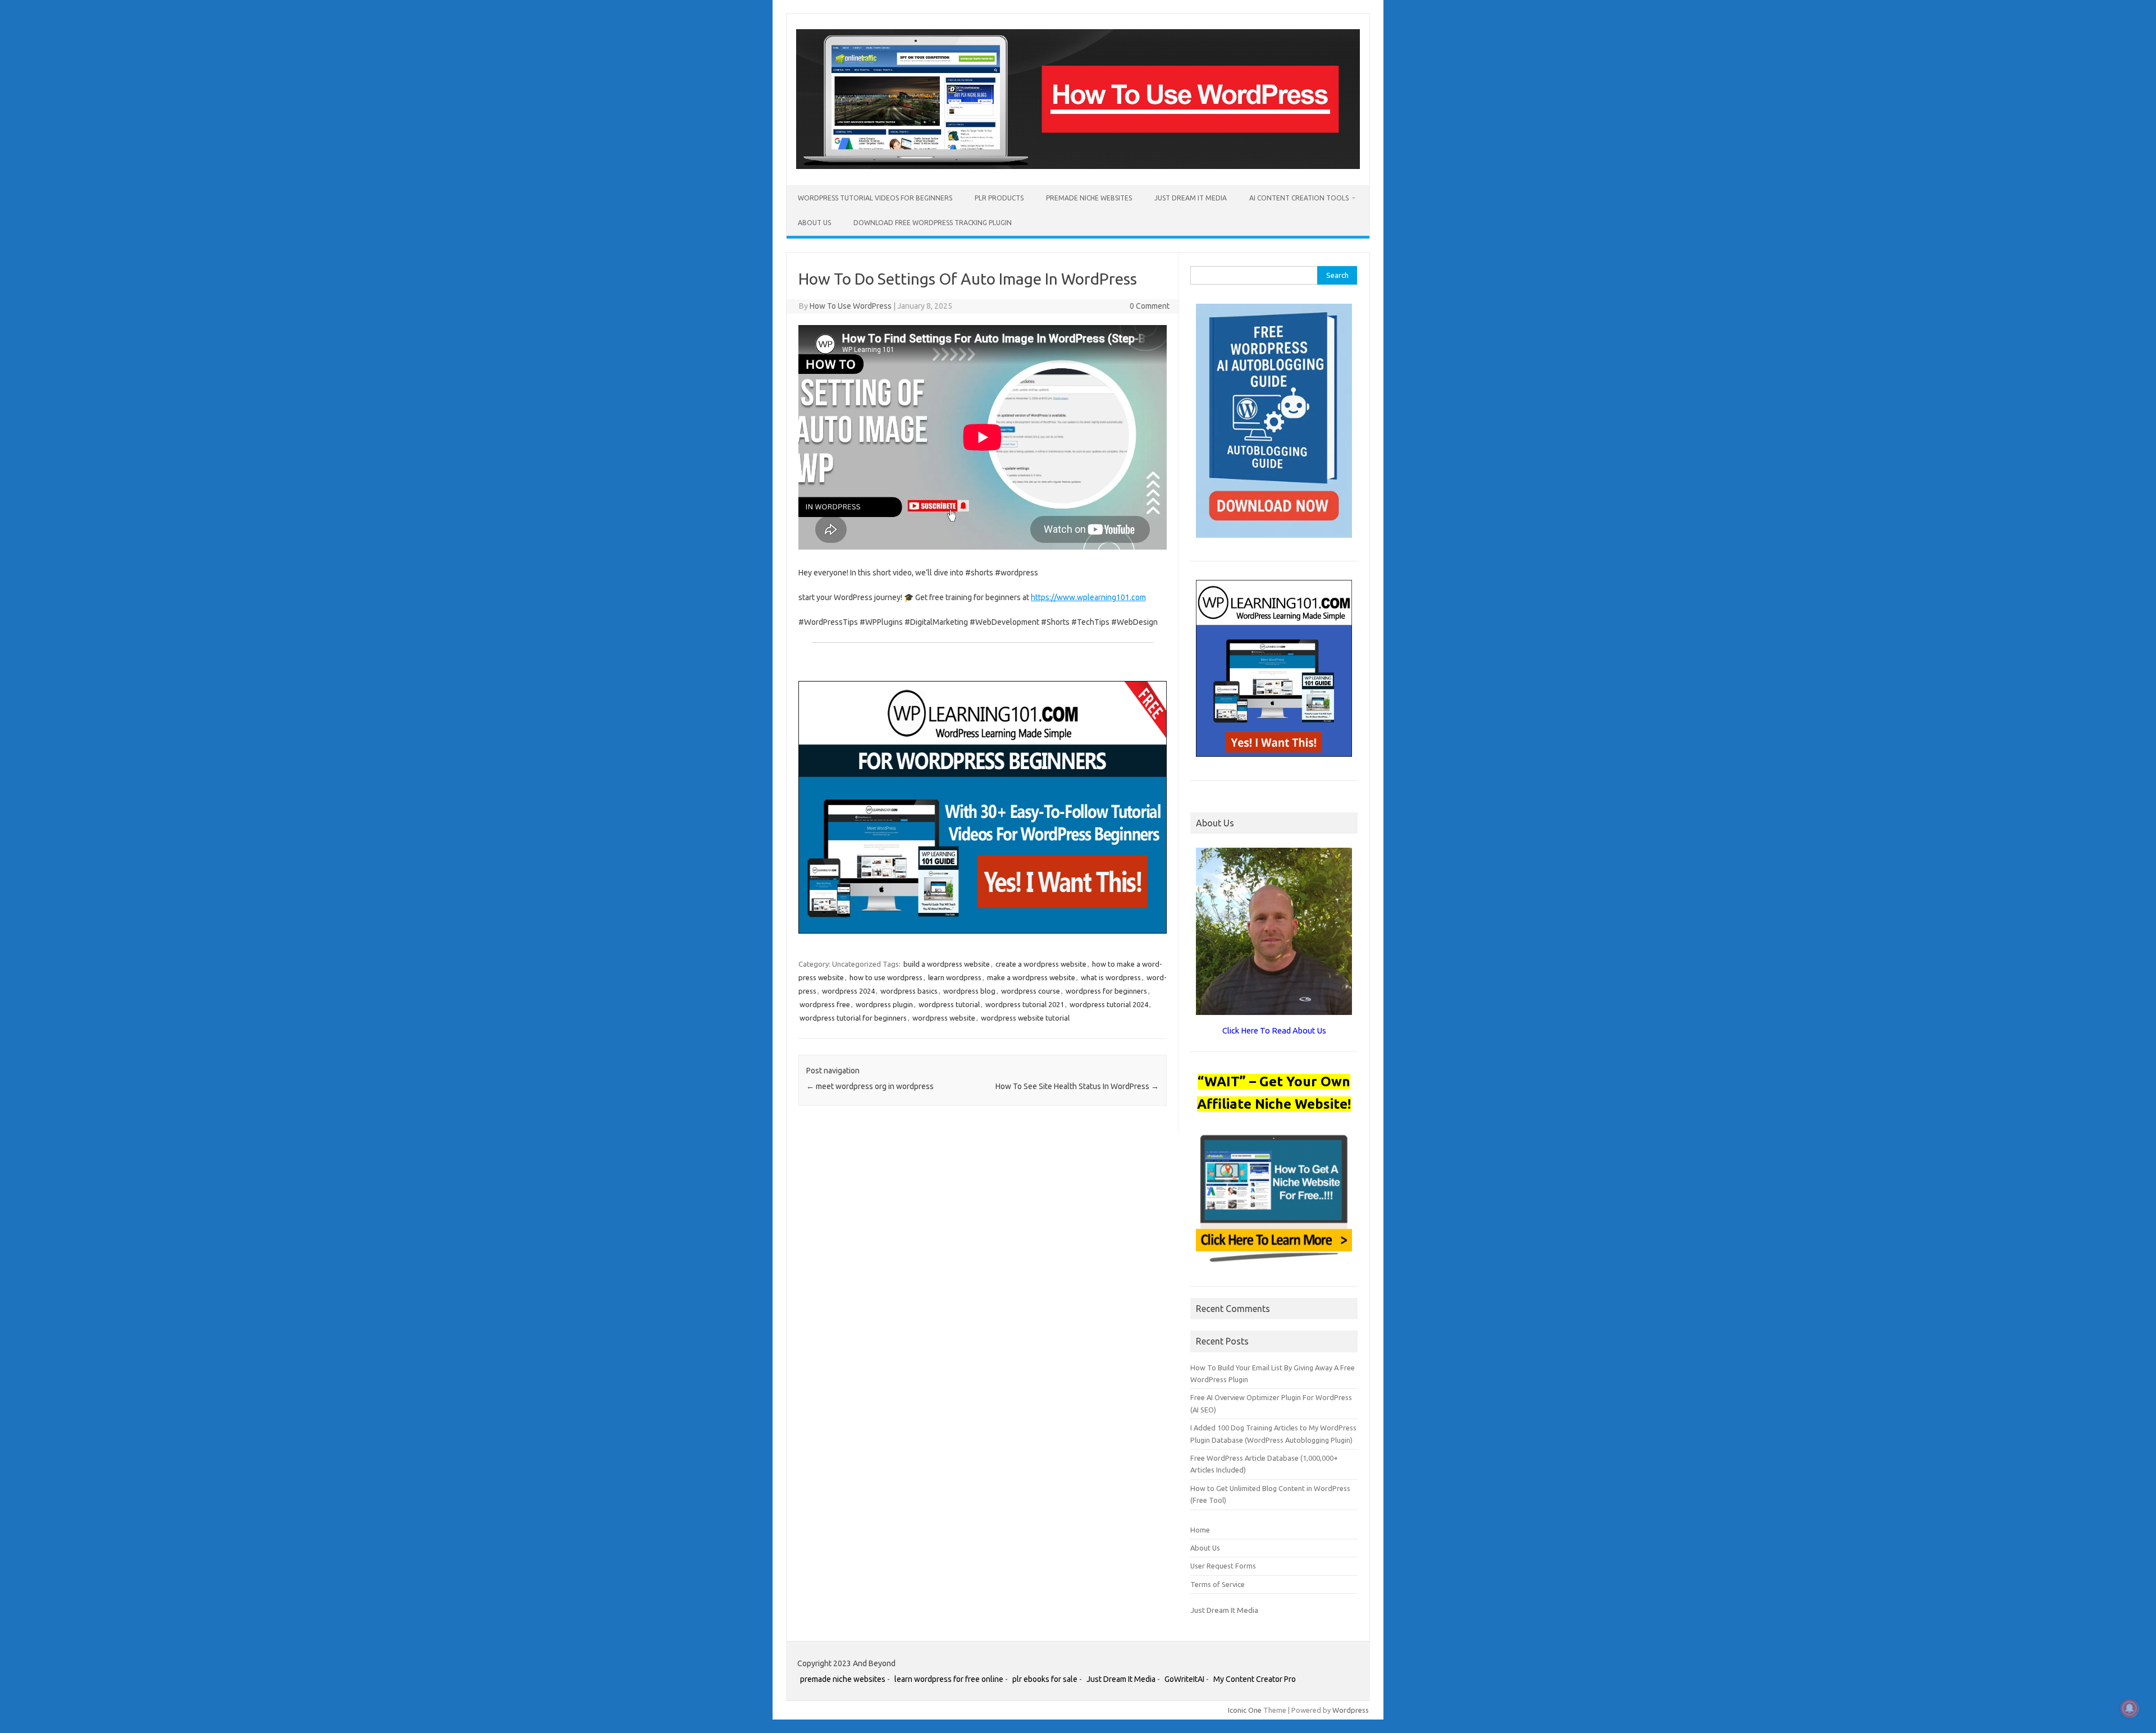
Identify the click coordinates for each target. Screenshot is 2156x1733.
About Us (814, 223)
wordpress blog (969, 991)
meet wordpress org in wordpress (870, 1086)
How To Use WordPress (851, 306)
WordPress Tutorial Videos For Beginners (875, 198)
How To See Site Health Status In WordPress (1077, 1086)
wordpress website (944, 1018)
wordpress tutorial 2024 (1109, 1004)
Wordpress (1351, 1710)
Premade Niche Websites (1089, 198)
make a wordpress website (1031, 977)
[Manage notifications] (2130, 1708)
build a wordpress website (947, 964)
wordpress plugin (884, 1004)
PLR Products (999, 198)
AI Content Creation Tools (1299, 198)
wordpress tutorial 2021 (1025, 1004)
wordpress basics (909, 991)
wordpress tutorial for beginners (853, 1018)
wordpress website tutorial (1025, 1018)
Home (1200, 1530)
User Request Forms (1223, 1566)
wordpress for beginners (1106, 991)
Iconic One (1245, 1710)
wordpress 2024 (848, 991)
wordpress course (1031, 991)
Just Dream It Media (1191, 198)
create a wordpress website (1041, 964)
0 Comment (1150, 306)
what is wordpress (1111, 977)
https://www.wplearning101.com (1088, 597)
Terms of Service (1218, 1584)
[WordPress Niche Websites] (1078, 166)
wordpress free (825, 1004)
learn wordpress (955, 977)
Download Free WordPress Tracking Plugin (933, 223)
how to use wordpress (886, 977)
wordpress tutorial (949, 1004)
